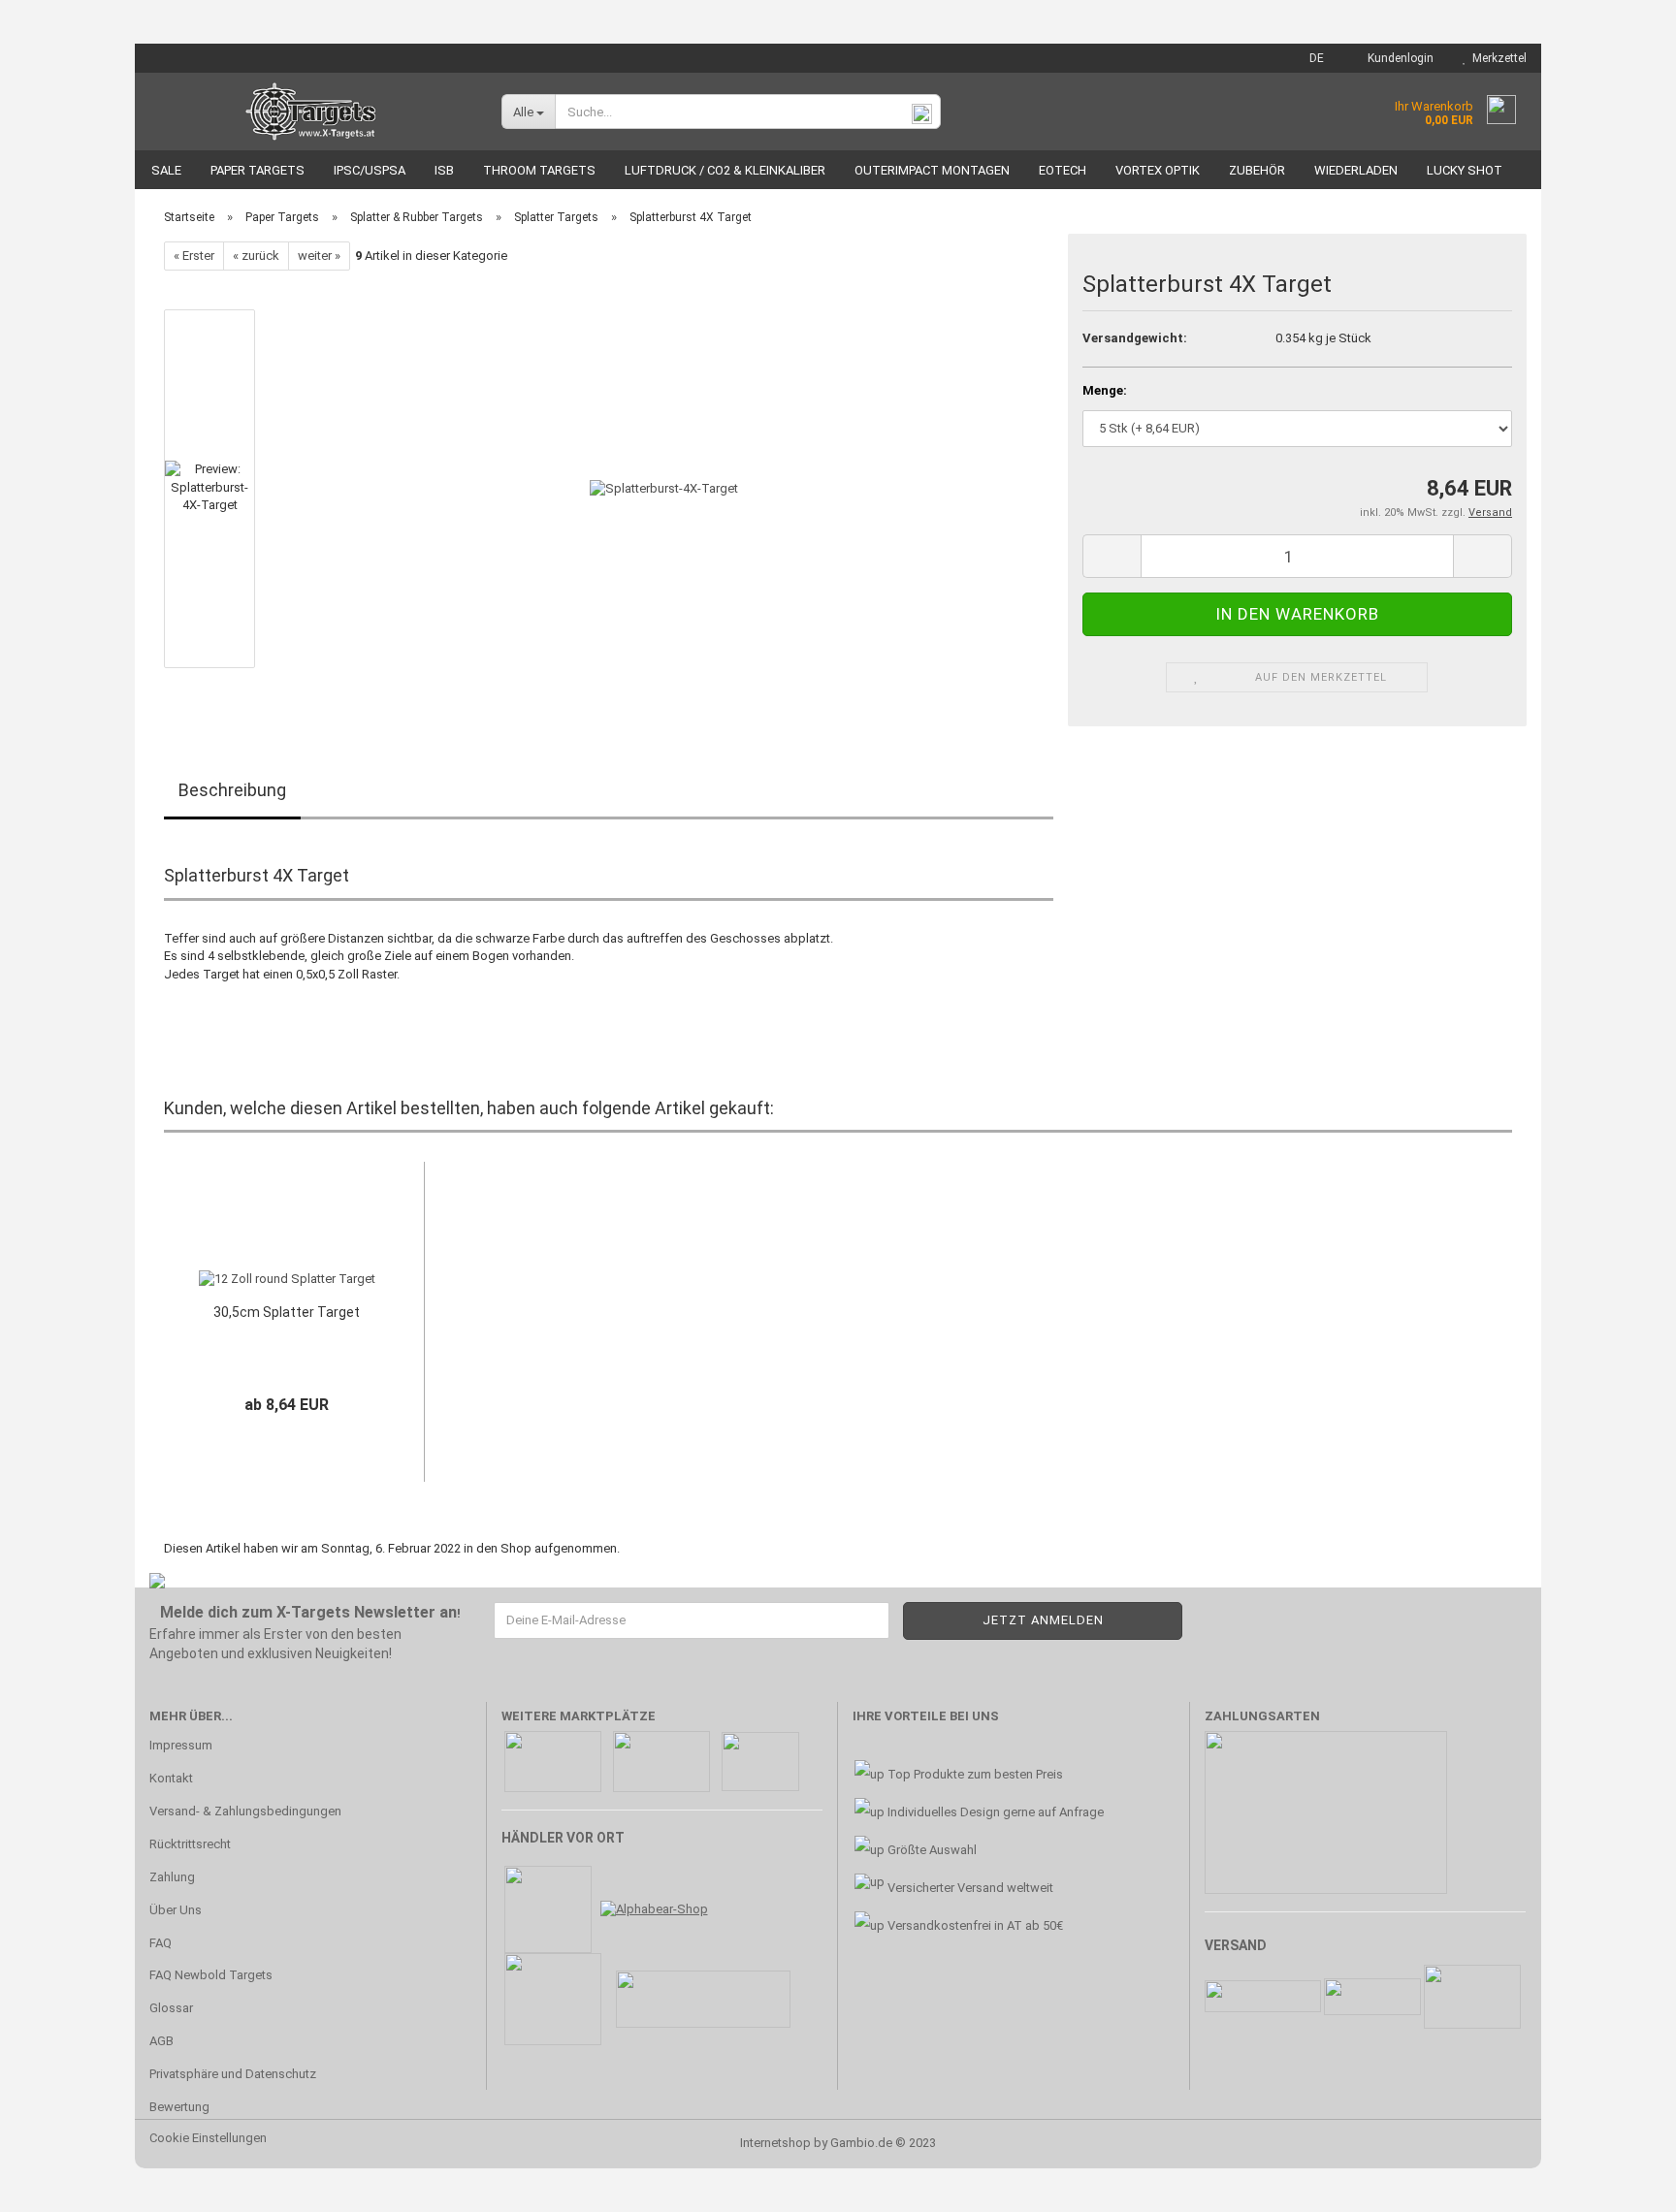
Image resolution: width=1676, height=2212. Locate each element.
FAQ (161, 1943)
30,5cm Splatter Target (287, 1312)
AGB (161, 2041)
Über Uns (176, 1910)
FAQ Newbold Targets (211, 1975)
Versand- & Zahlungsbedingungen (245, 1811)
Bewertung (179, 2107)
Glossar (171, 2008)
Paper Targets (258, 170)
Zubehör (1257, 170)
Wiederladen (1356, 170)
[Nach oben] (1623, 2183)
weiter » (319, 256)
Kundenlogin (1398, 58)
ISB (444, 170)
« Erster (194, 256)
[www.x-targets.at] (311, 112)
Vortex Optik (1158, 170)
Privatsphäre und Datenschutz (233, 2074)
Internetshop (775, 2143)
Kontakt (171, 1778)
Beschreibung (232, 790)
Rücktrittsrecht (190, 1844)
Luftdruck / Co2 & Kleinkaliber (725, 170)
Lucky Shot (1465, 170)
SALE (166, 170)
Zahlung (172, 1877)
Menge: (1105, 390)
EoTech (1063, 170)
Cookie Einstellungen (208, 2138)
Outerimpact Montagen (932, 170)
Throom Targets (539, 170)
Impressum (181, 1745)
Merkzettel (1497, 58)
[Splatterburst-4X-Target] (664, 488)
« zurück (256, 256)
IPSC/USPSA (370, 170)
